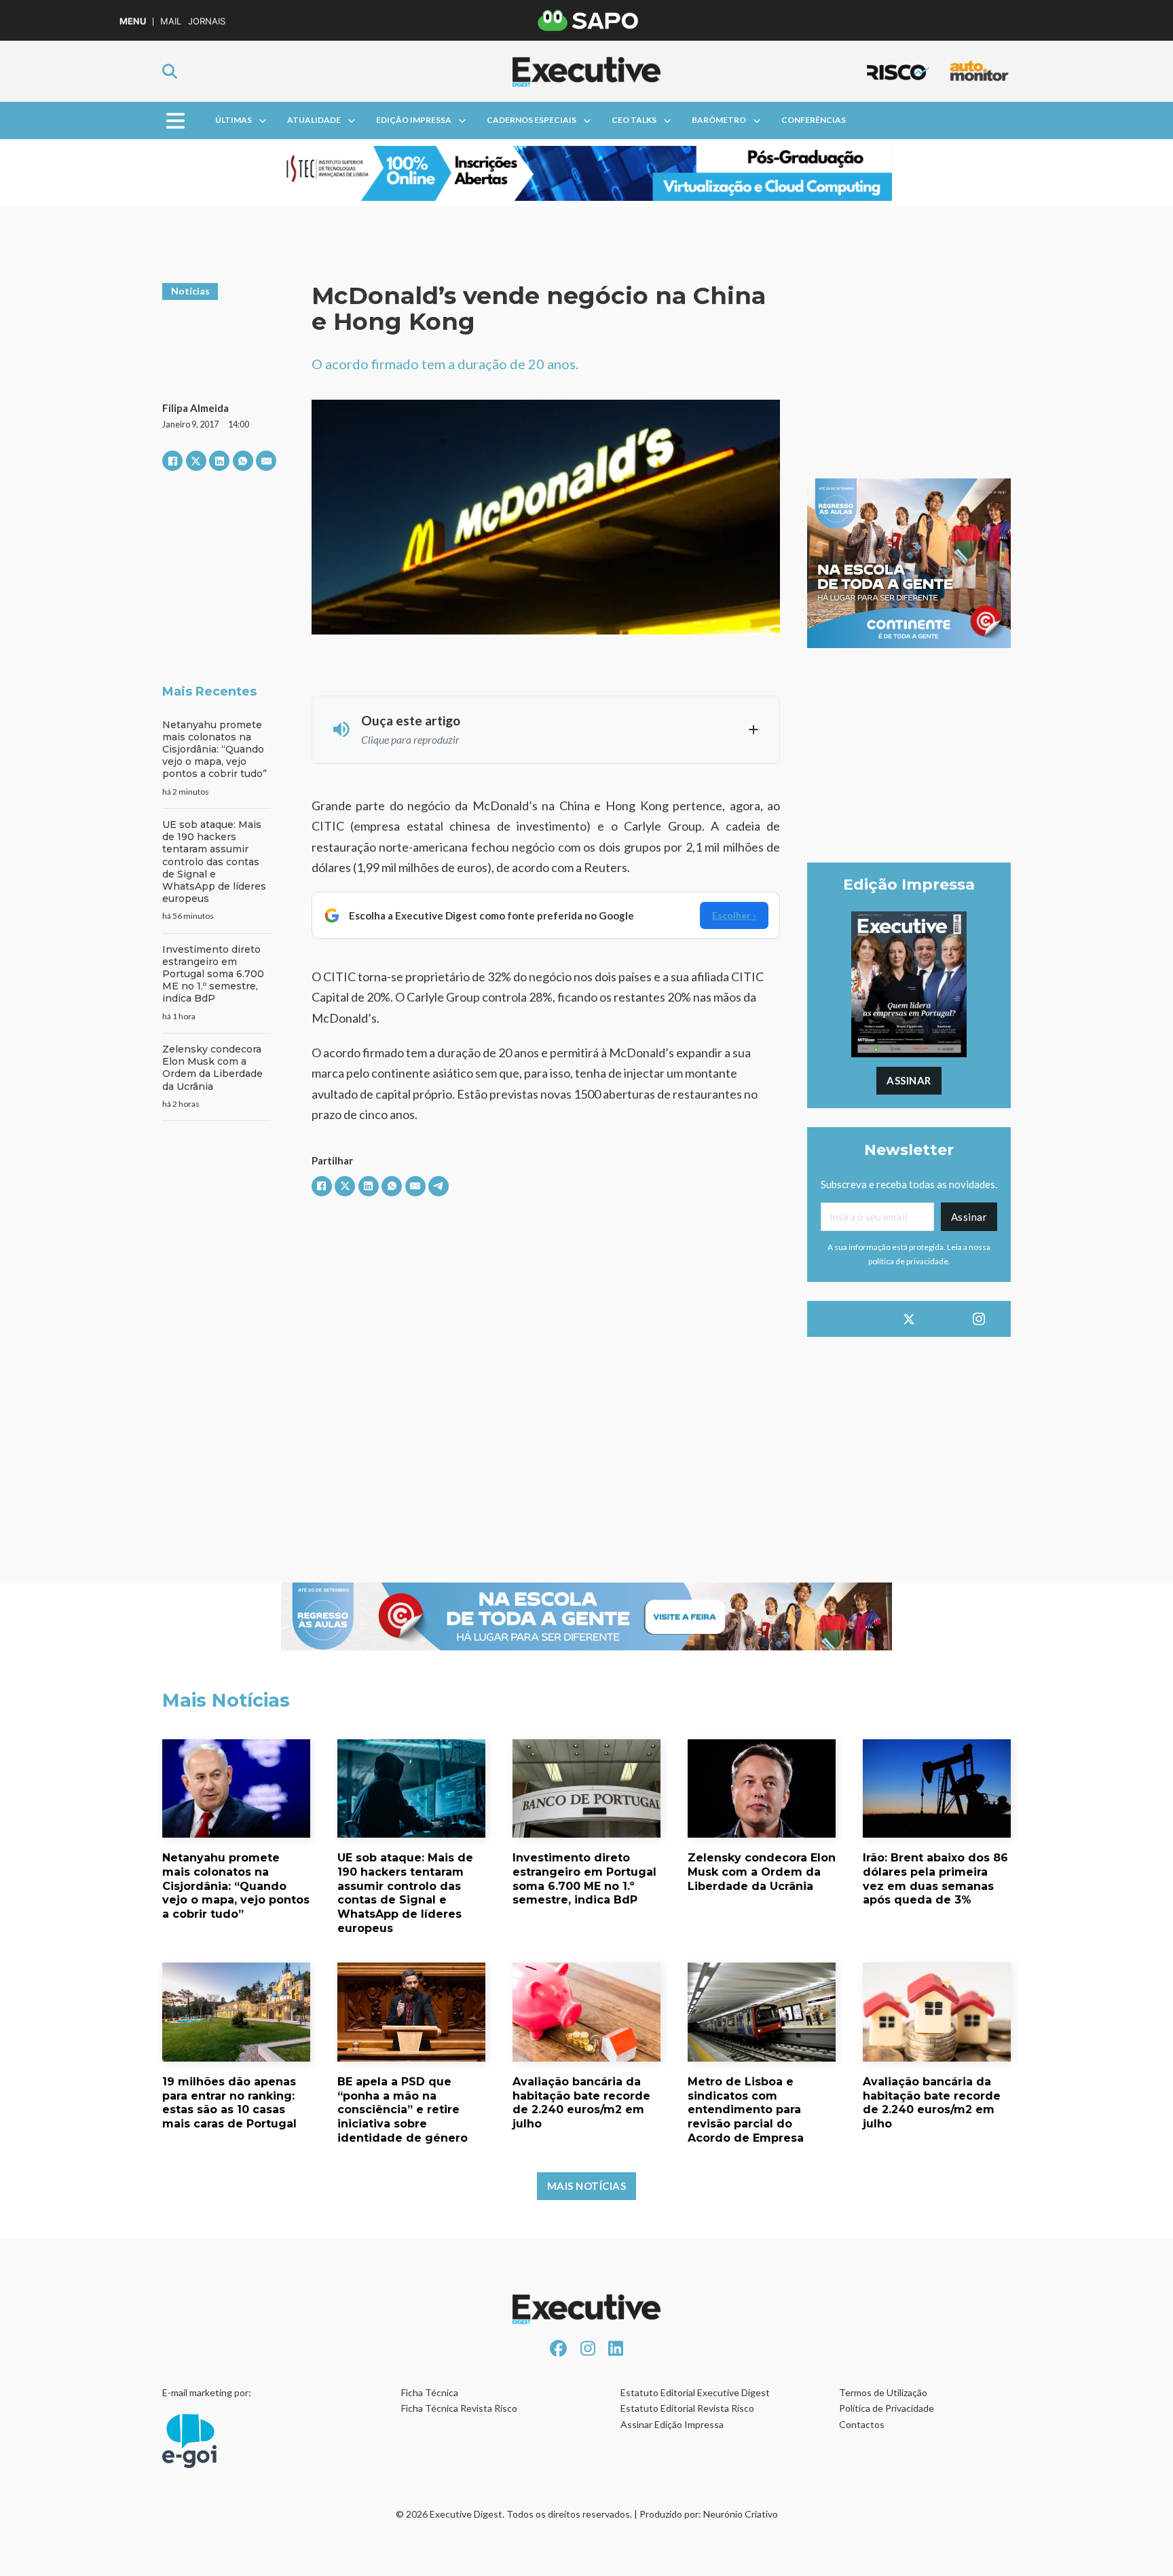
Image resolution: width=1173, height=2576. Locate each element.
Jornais (207, 21)
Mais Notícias (587, 2186)
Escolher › (734, 915)
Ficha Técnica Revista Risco (459, 2408)
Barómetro (719, 120)
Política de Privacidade (887, 2408)
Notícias (190, 291)
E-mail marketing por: (207, 2392)
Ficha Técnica (430, 2392)
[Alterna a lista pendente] (263, 121)
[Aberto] (175, 120)
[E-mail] (266, 461)
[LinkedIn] (219, 461)
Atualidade (314, 120)
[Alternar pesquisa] (170, 71)
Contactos (862, 2424)
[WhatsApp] (243, 461)
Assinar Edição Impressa (672, 2424)
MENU (133, 21)
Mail (171, 21)
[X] (196, 461)
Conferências (814, 120)
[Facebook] (172, 461)
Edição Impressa (414, 120)
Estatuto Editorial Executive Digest (695, 2392)
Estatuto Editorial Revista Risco (687, 2408)
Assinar (909, 1080)
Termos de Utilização (883, 2392)
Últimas (234, 120)
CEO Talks (634, 120)
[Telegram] (439, 1186)
